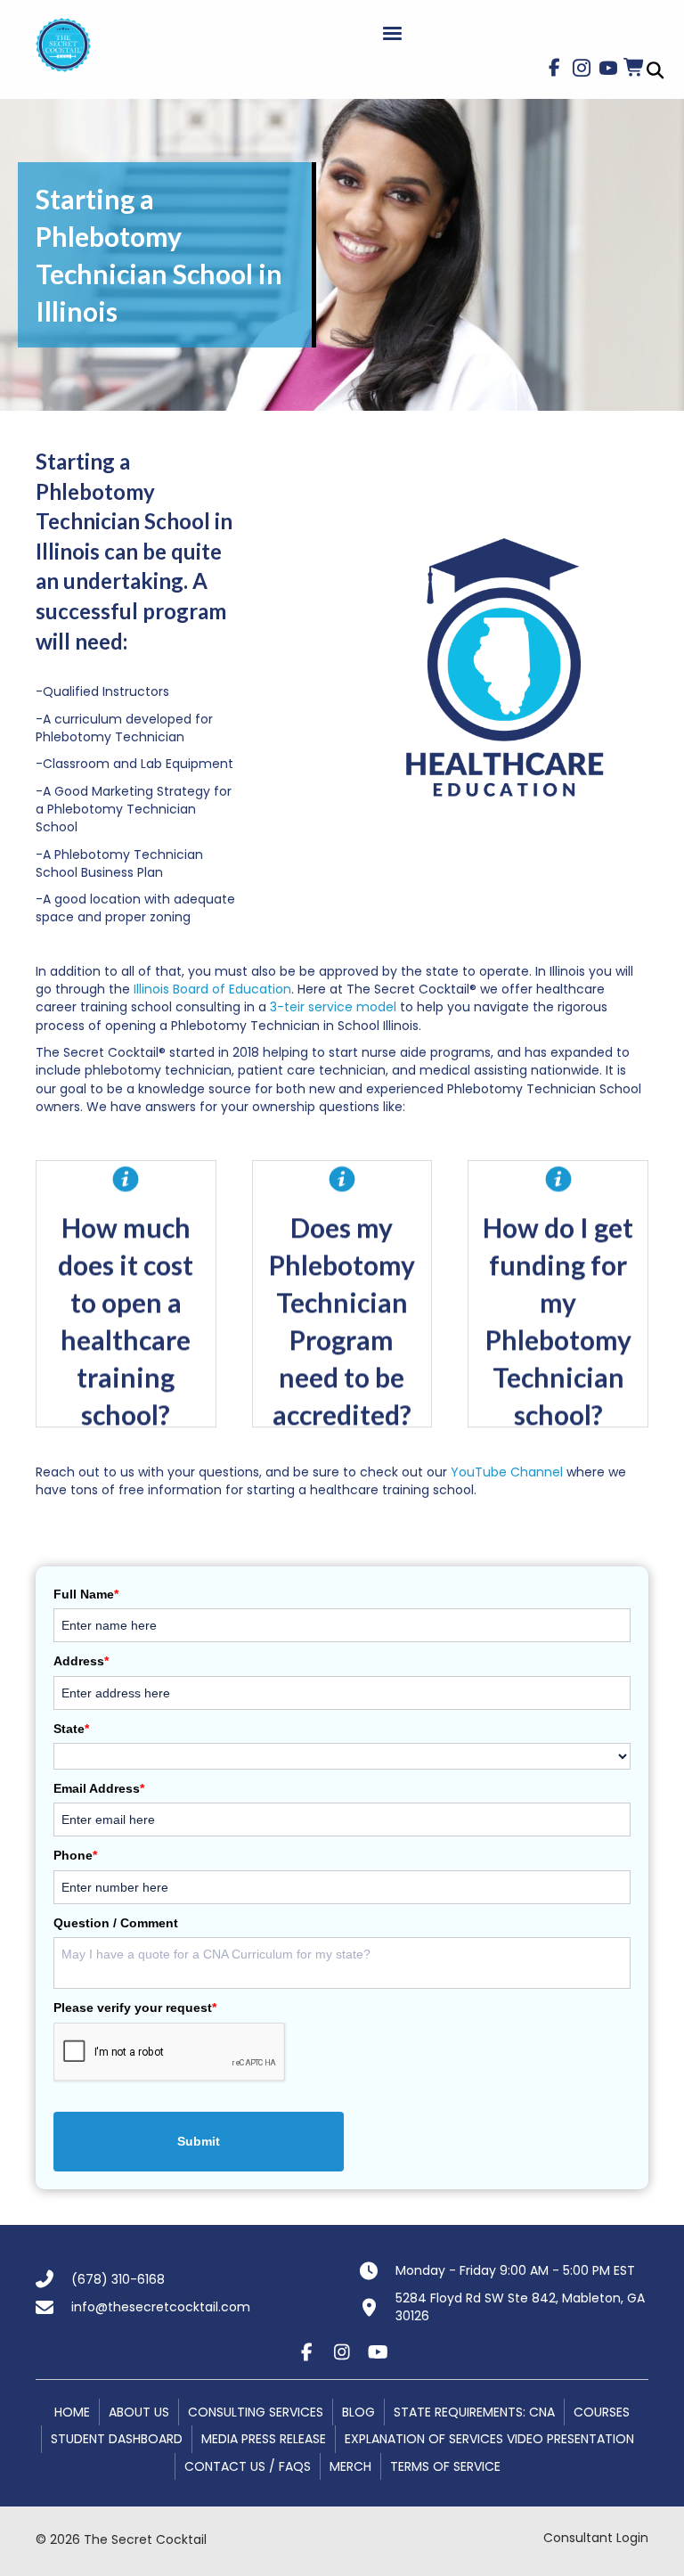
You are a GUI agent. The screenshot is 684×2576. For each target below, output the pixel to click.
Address (81, 1661)
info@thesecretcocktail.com (161, 2307)
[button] (555, 68)
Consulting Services (256, 2412)
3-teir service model (333, 1007)
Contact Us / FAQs (248, 2466)
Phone (75, 1855)
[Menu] (392, 34)
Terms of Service (445, 2466)
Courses (602, 2412)
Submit (199, 2141)
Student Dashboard (117, 2439)
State (71, 1729)
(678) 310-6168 (118, 2279)
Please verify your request (135, 2008)
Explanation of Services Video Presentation (489, 2439)
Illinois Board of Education (212, 989)
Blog (358, 2412)
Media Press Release (264, 2439)
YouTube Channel (509, 1472)
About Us (139, 2412)
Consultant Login (596, 2538)
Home (72, 2412)
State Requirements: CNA (474, 2412)
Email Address (99, 1788)
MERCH (350, 2466)
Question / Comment (116, 1923)
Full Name (86, 1594)
